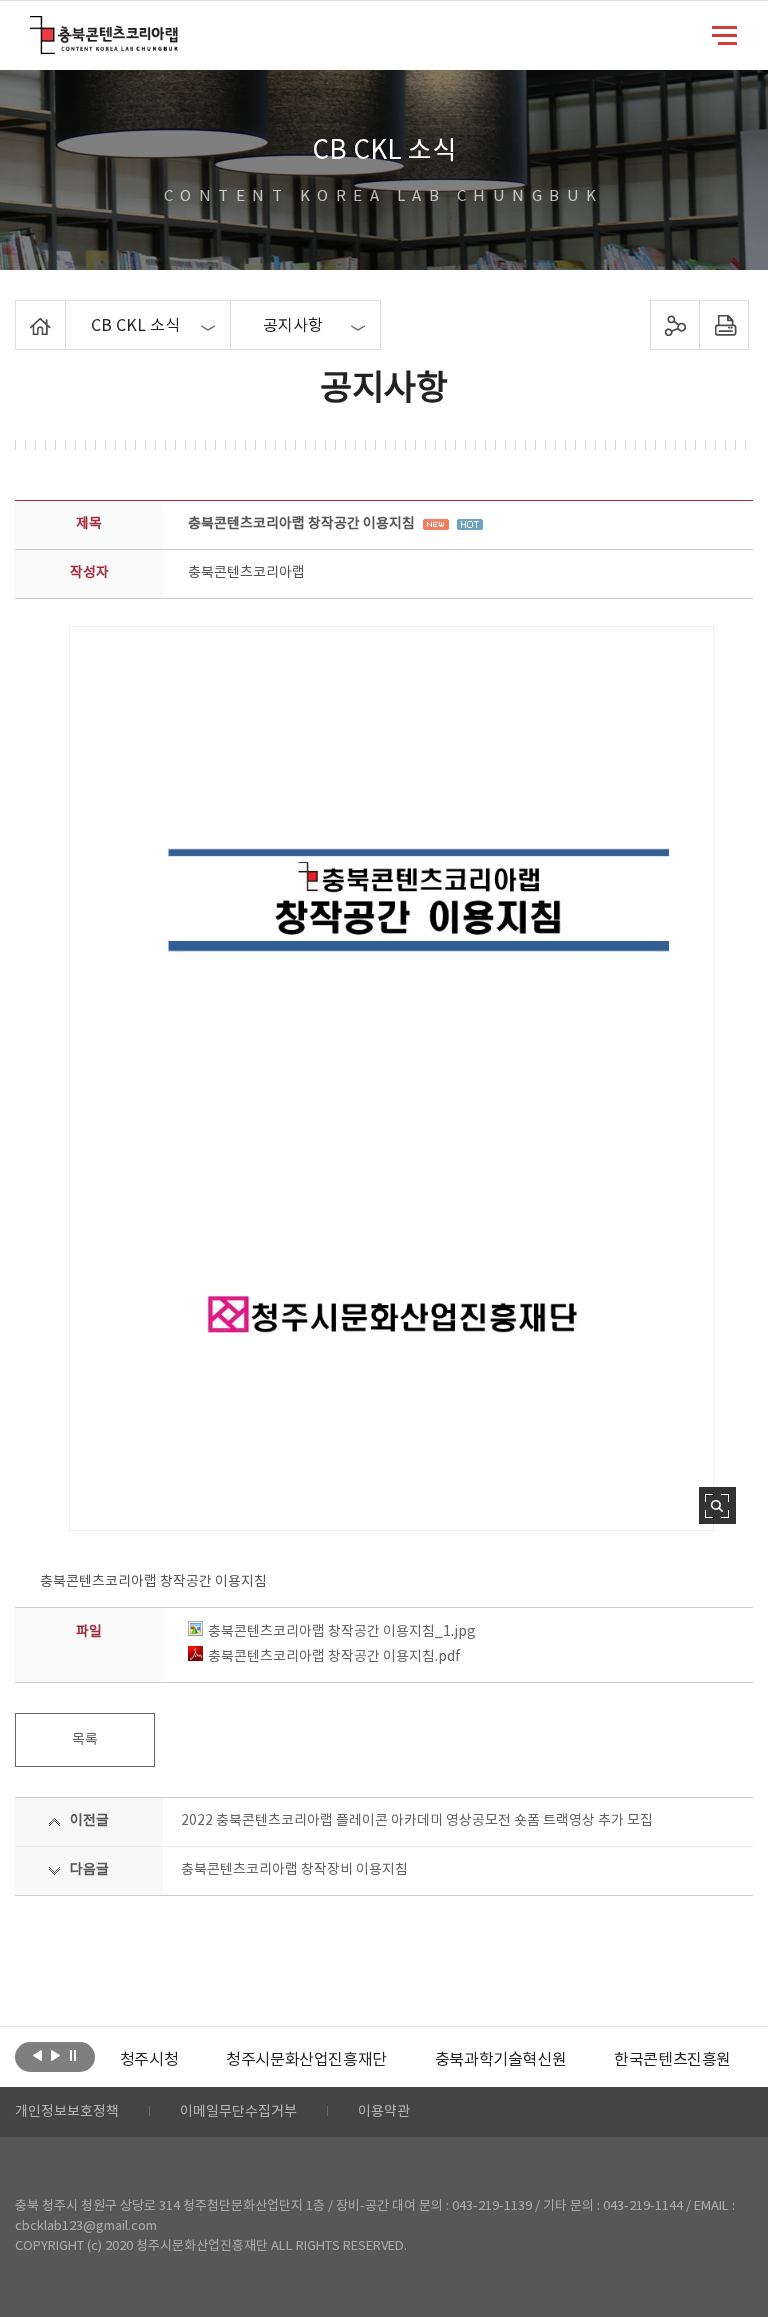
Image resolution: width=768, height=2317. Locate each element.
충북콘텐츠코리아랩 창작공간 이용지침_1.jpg (342, 1632)
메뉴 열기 (724, 34)
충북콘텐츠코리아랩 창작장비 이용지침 (294, 1870)
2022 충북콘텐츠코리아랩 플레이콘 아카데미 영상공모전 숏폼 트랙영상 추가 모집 (417, 1821)
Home (20, 312)
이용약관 (384, 2112)
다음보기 (55, 2055)
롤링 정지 (73, 2055)
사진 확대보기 (717, 1505)
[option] (149, 2060)
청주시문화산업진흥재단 (306, 2060)
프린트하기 (723, 325)
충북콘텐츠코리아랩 (34, 27)
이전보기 (37, 2055)
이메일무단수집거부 (238, 2112)
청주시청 (149, 2060)
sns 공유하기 (674, 325)
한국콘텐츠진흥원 (672, 2060)
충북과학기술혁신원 (500, 2060)
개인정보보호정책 (67, 2112)
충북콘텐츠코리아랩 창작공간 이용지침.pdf (334, 1657)
